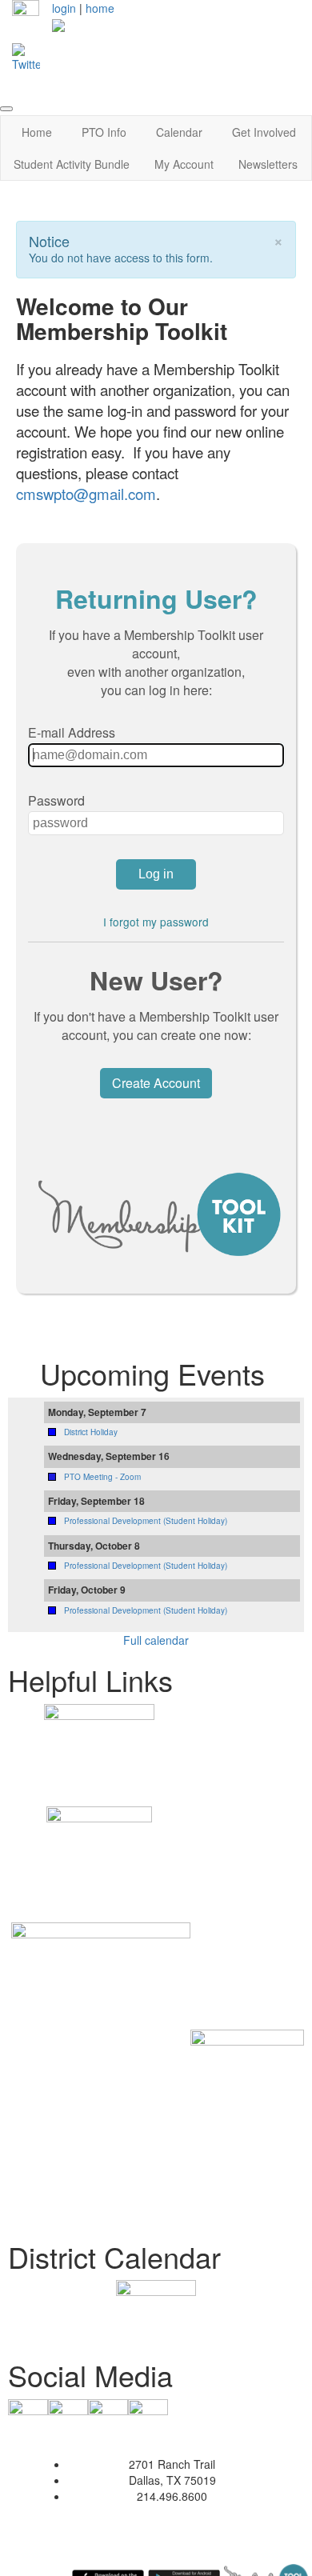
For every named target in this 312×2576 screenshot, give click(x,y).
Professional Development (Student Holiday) (146, 1521)
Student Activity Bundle (72, 164)
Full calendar (156, 1640)
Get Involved (264, 132)
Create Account (156, 1083)
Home (37, 132)
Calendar (179, 132)
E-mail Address (72, 732)
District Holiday (91, 1432)
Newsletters (268, 164)
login (64, 8)
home (100, 8)
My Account (184, 164)
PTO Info (104, 132)
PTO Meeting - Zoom (102, 1477)
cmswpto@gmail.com (86, 494)
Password (56, 800)
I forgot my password (156, 922)
